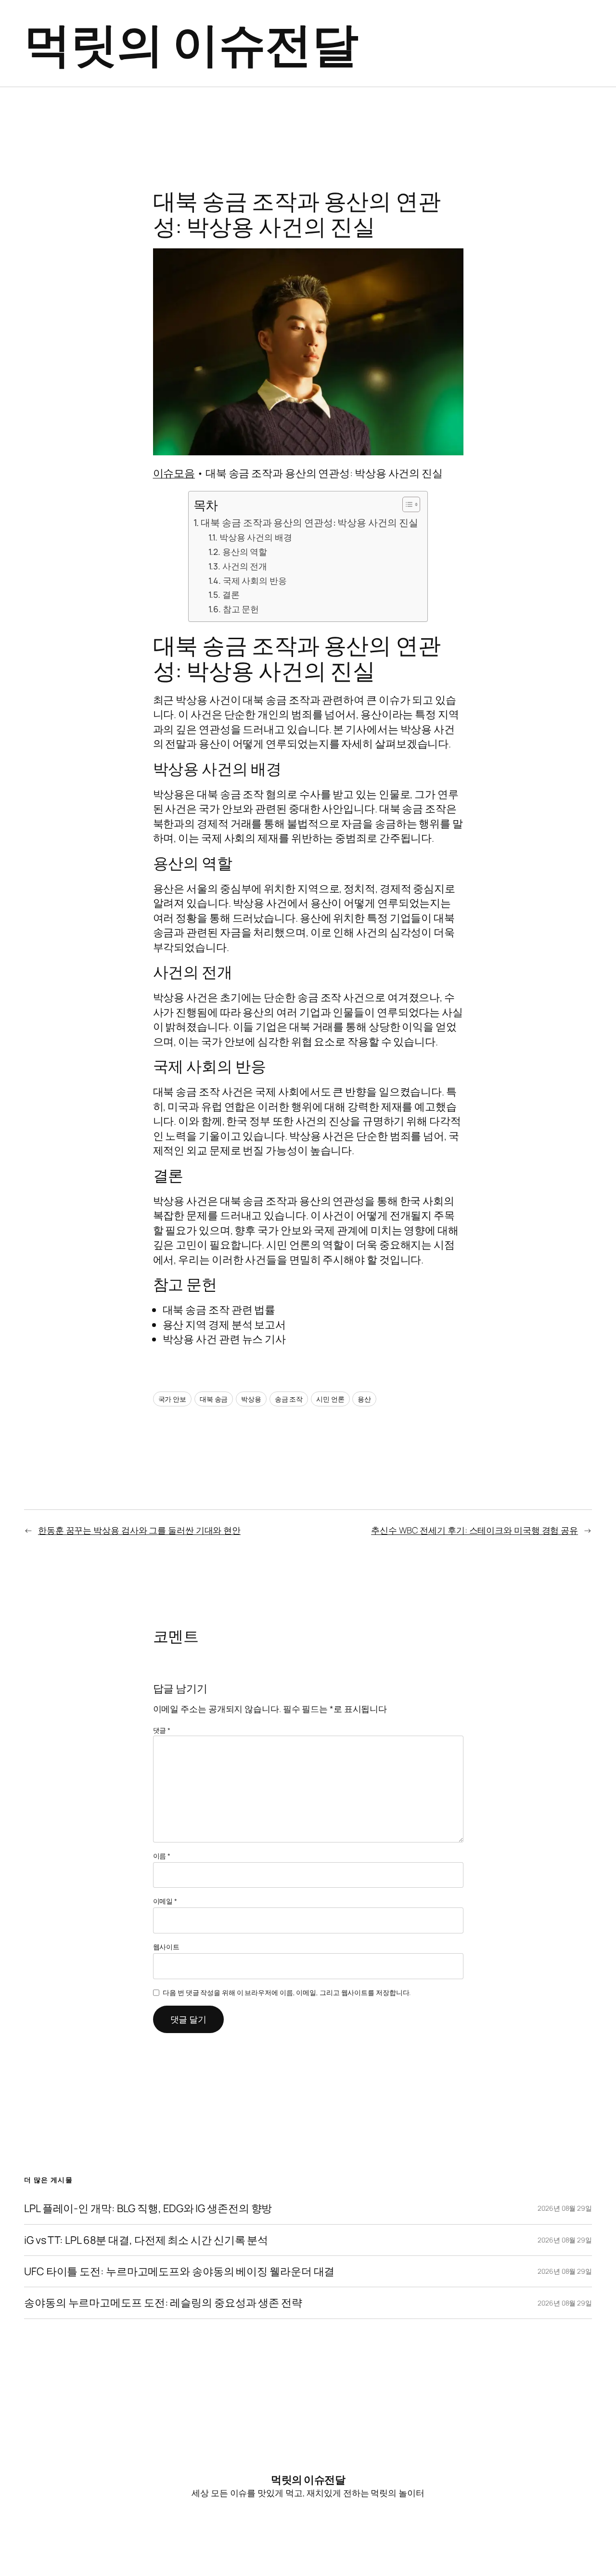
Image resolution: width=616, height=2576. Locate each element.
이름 (162, 1856)
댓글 (162, 1730)
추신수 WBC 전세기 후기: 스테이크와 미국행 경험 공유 (475, 1530)
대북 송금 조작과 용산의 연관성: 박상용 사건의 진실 (309, 522)
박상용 (251, 1399)
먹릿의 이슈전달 (191, 43)
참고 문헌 (241, 609)
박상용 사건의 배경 (256, 537)
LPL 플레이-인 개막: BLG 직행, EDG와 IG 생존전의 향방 (148, 2208)
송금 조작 (289, 1399)
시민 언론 (330, 1399)
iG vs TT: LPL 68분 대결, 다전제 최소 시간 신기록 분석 (146, 2240)
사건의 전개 (245, 566)
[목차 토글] (406, 504)
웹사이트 (167, 1947)
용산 (364, 1399)
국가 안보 (173, 1399)
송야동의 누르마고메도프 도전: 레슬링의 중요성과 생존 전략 (163, 2303)
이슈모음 (174, 473)
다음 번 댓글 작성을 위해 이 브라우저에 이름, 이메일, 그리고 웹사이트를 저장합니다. (287, 1992)
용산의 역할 (245, 552)
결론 (231, 594)
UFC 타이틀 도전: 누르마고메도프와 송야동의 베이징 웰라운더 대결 (179, 2271)
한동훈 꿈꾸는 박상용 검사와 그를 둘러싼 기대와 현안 (139, 1530)
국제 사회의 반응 (255, 580)
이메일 (165, 1901)
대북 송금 (214, 1399)
